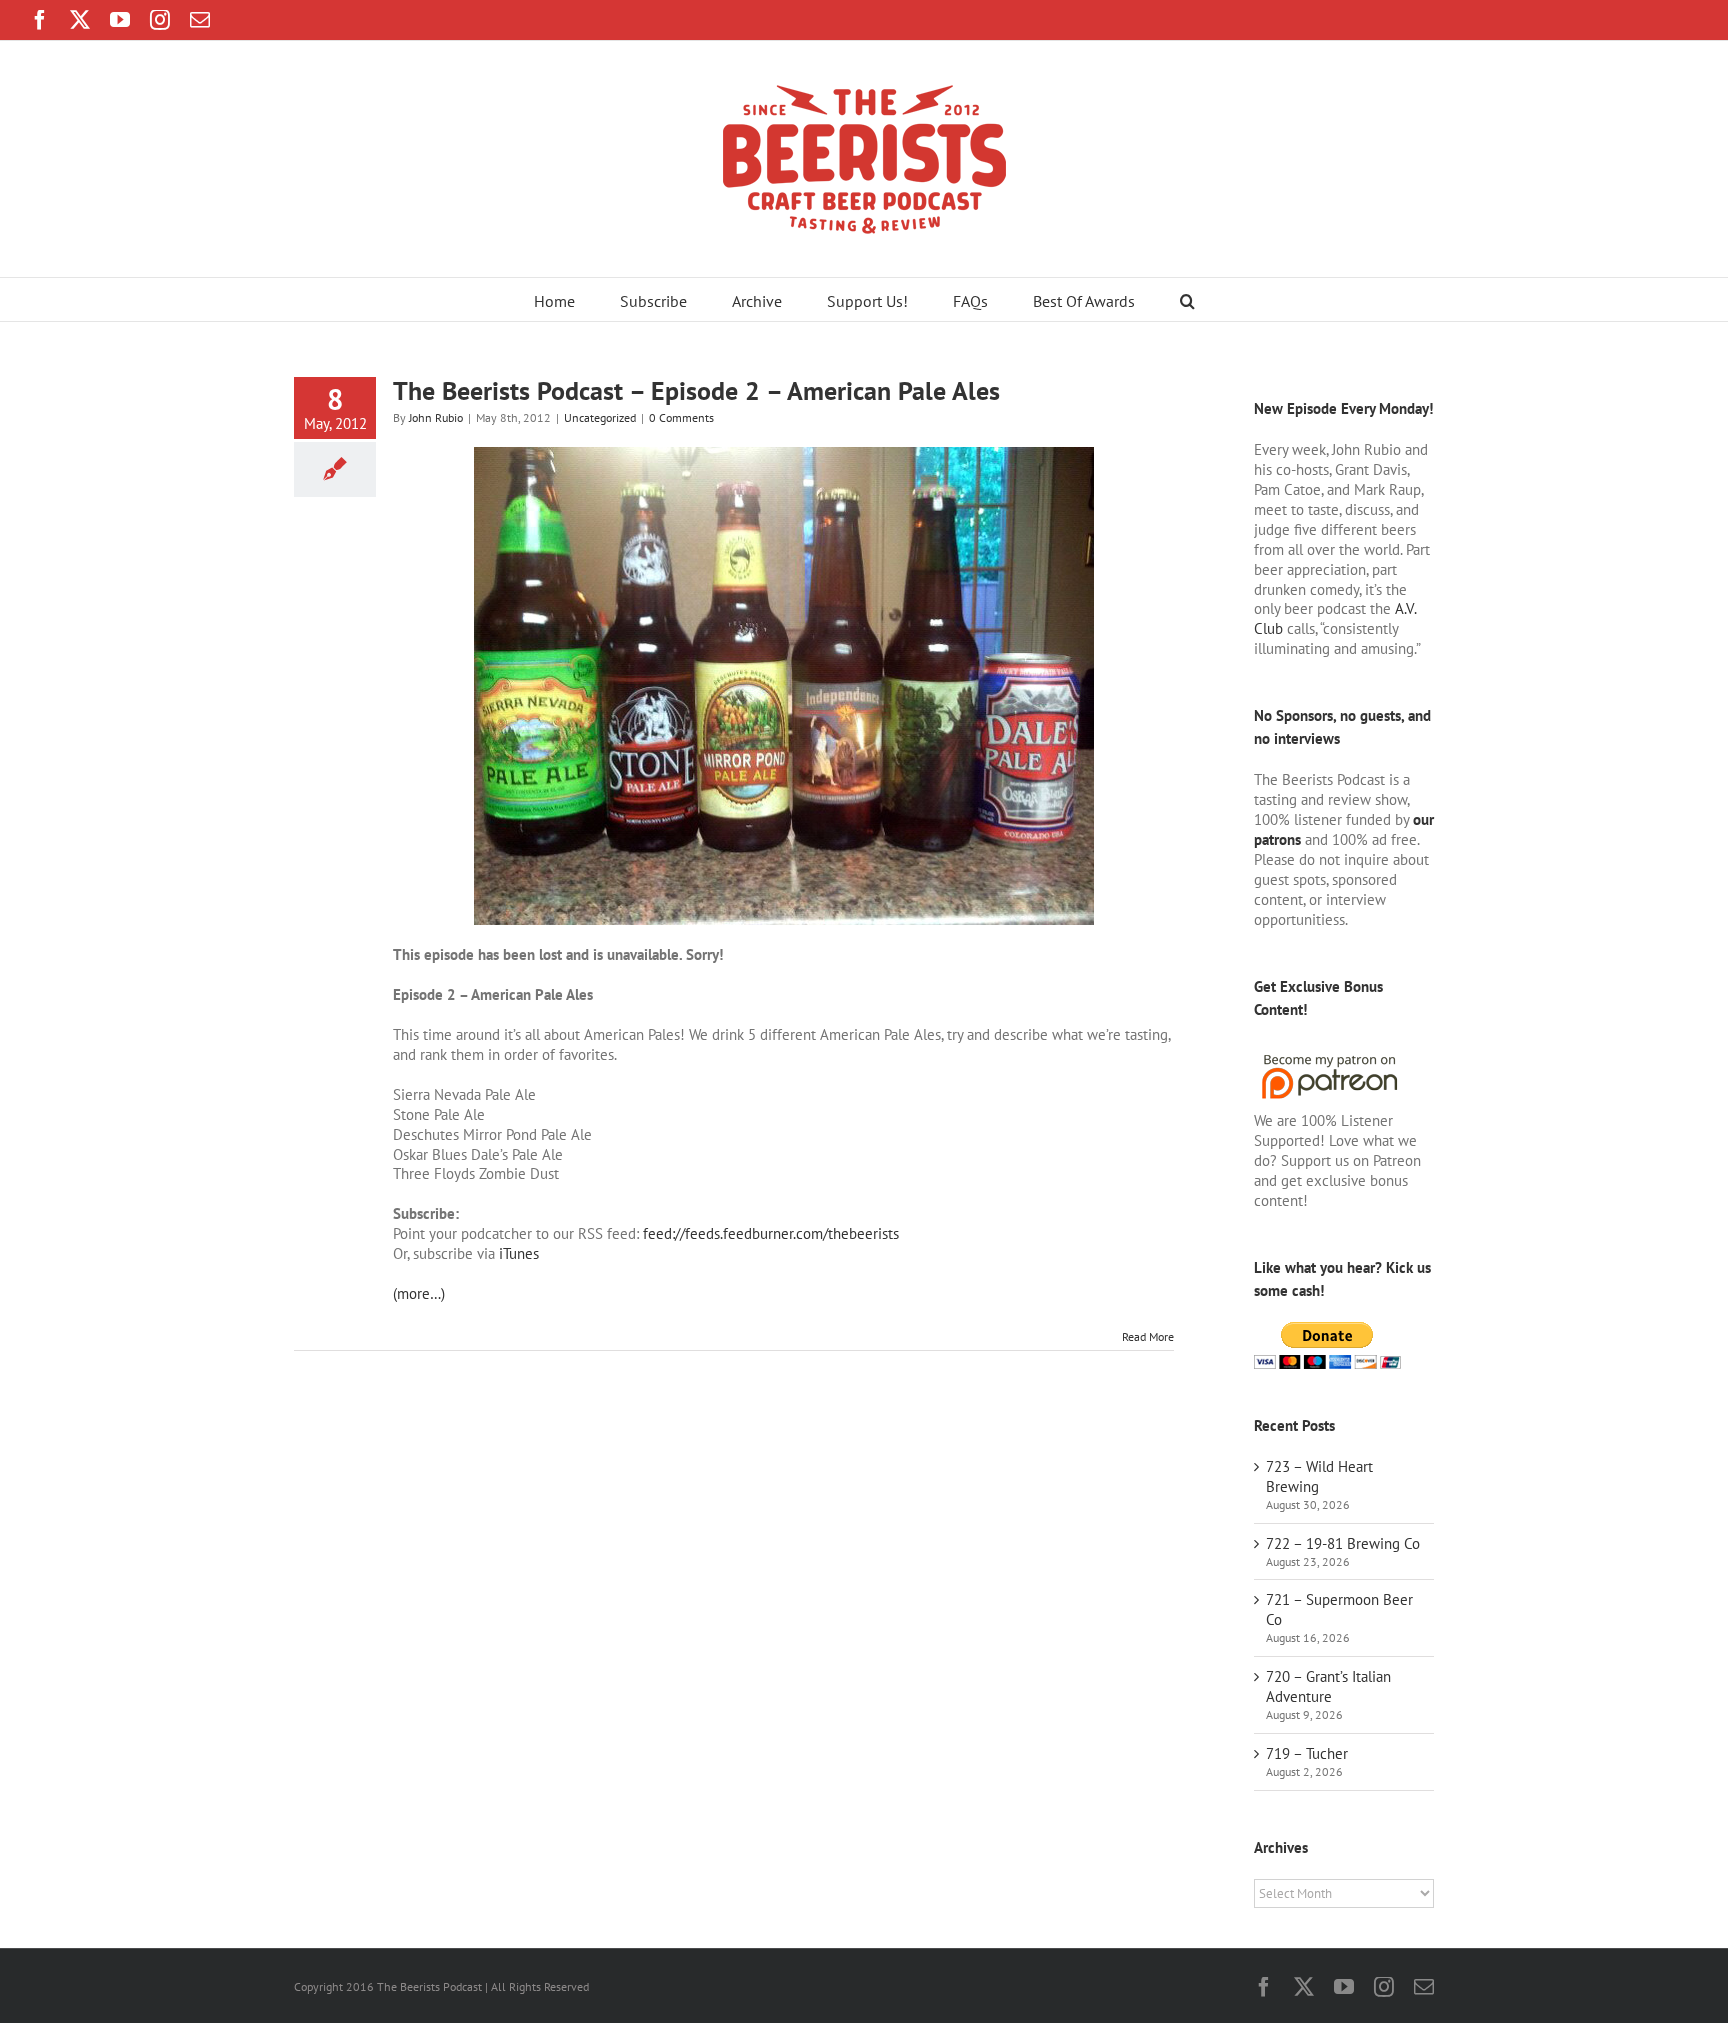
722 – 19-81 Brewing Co (1343, 1543)
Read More (1148, 1336)
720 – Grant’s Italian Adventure (1328, 1686)
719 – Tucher (1307, 1753)
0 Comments (681, 417)
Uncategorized (600, 417)
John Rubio (436, 417)
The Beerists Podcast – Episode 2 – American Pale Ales (696, 390)
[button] (1187, 299)
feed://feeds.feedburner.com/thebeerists (771, 1233)
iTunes (519, 1253)
